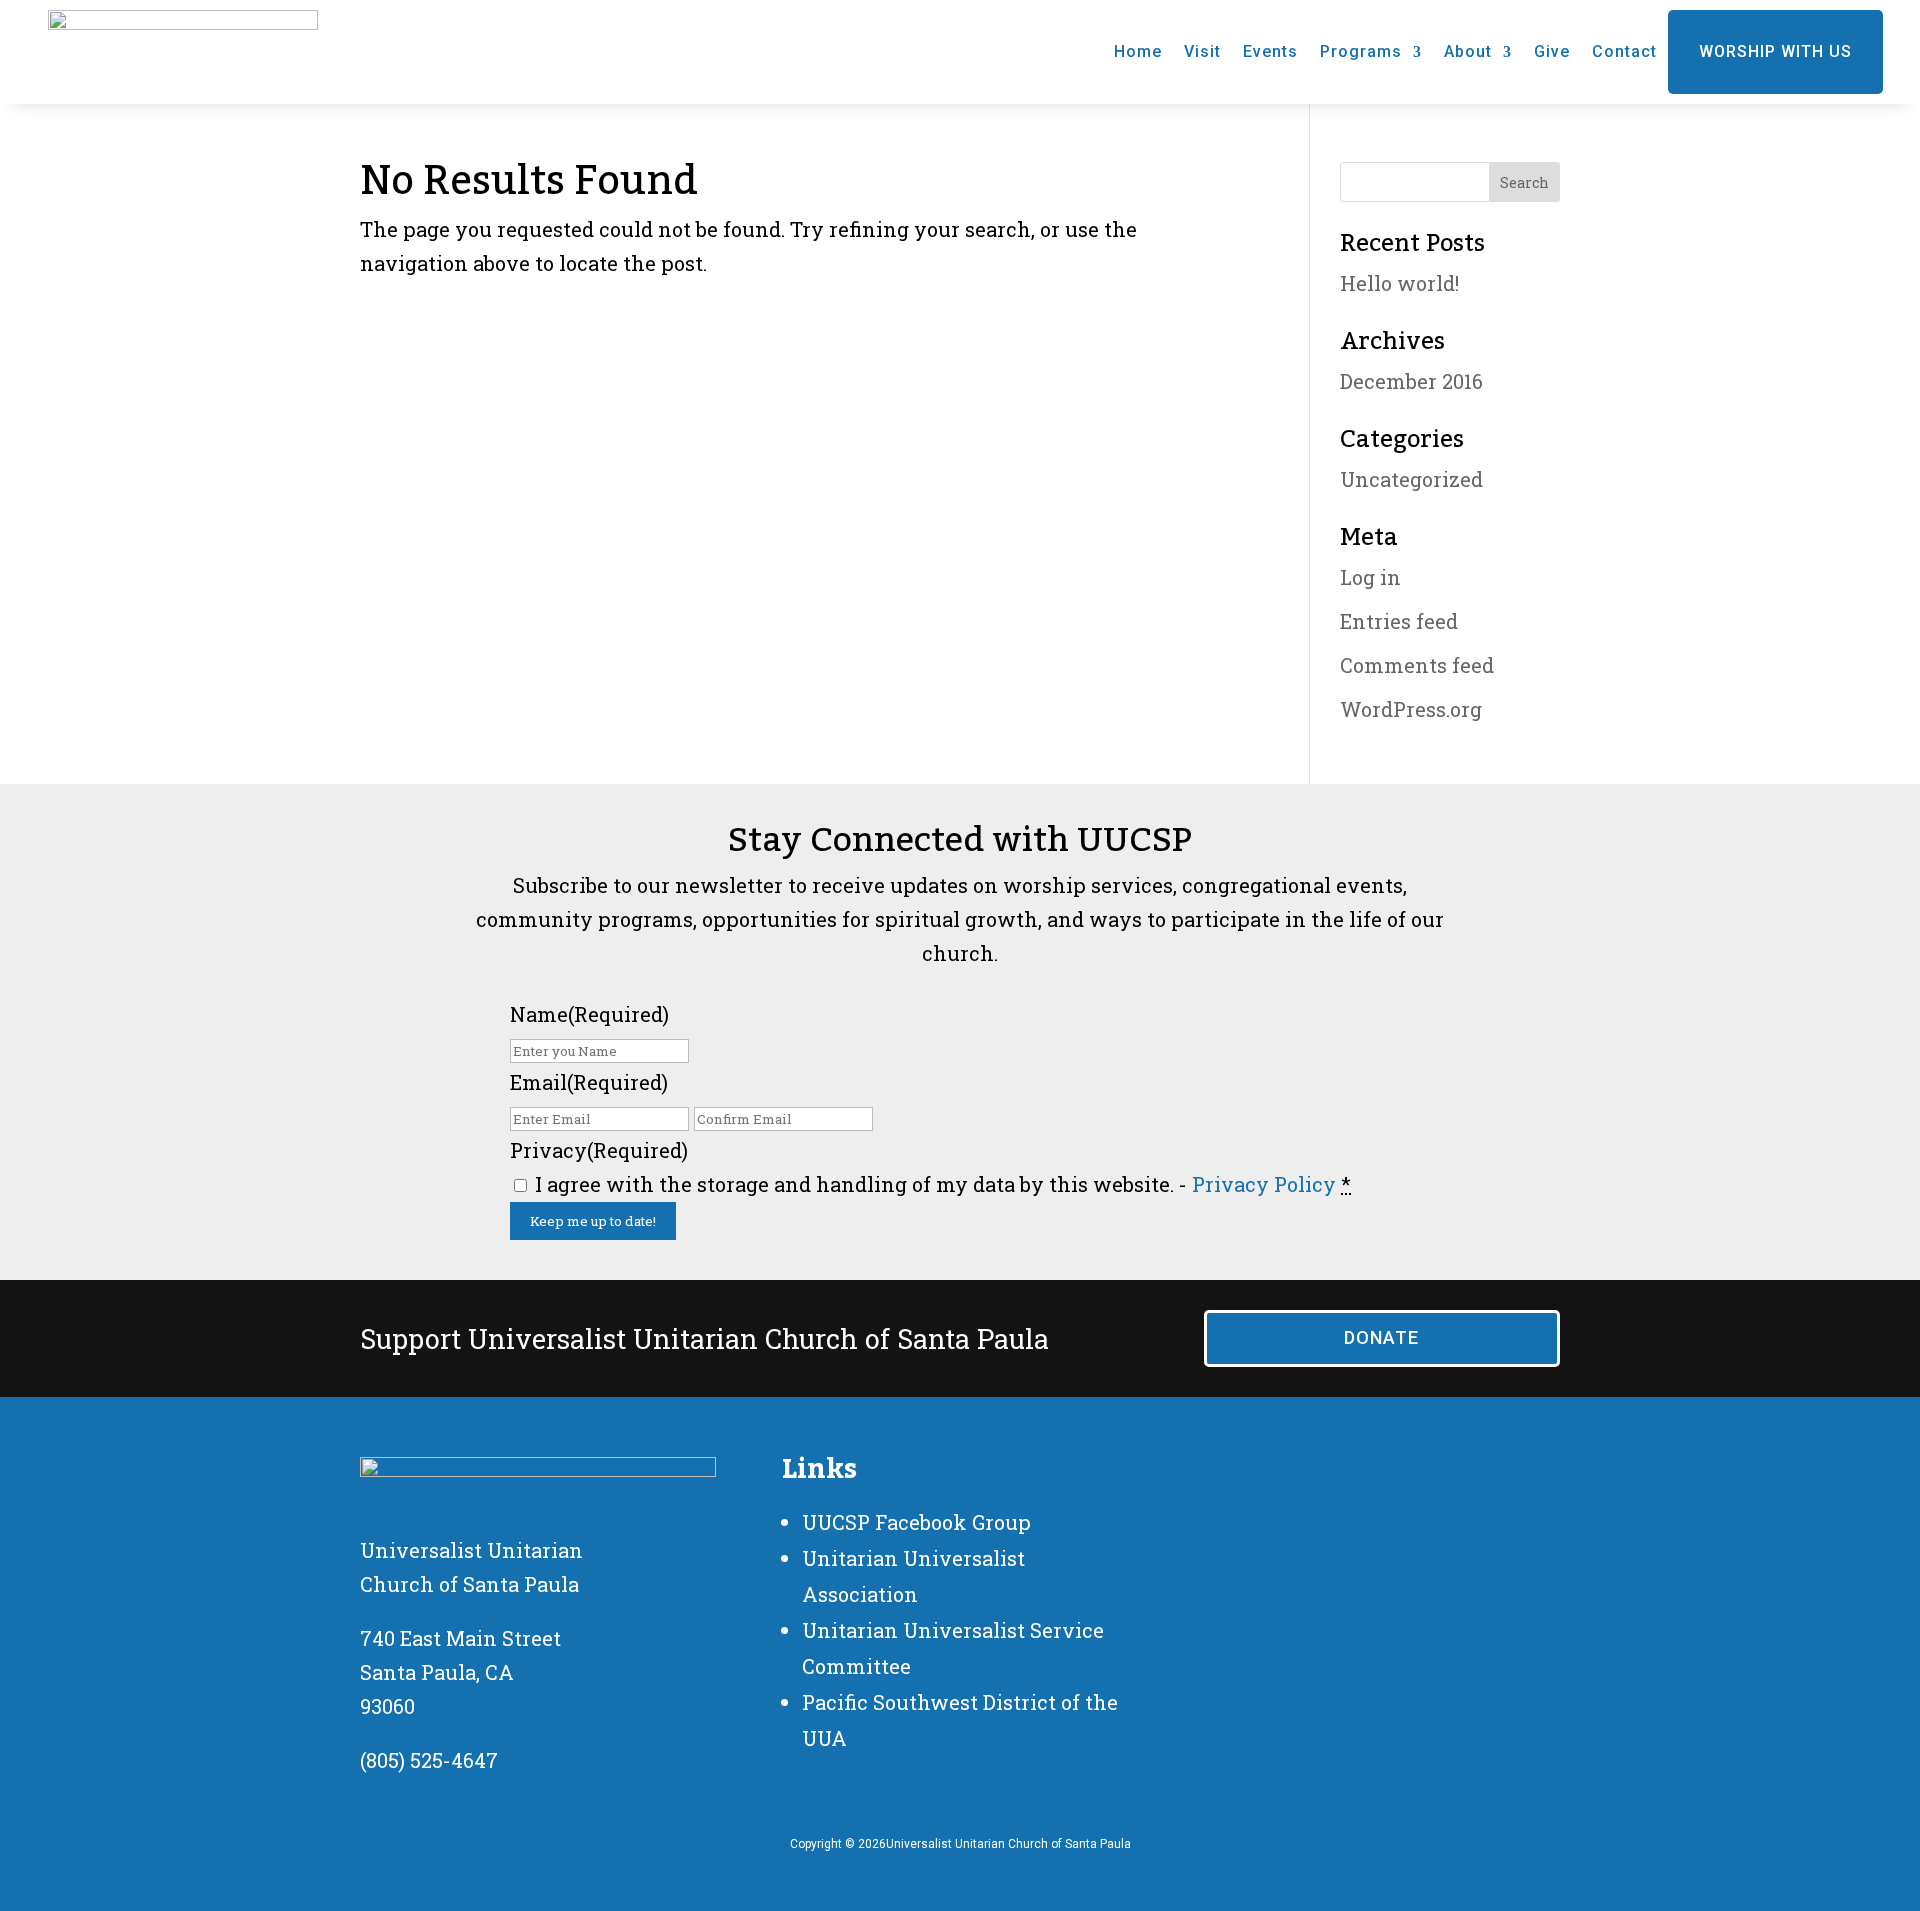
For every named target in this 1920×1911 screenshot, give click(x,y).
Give (1552, 51)
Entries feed (1399, 621)
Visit (1202, 51)
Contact (1624, 51)
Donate (1381, 1337)
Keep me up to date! (593, 1221)
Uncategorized (1411, 479)
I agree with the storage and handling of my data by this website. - (943, 1184)
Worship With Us (1775, 51)
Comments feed (1417, 665)
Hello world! (1399, 283)
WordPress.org (1411, 709)
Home (1138, 51)
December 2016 (1411, 381)
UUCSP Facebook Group (916, 1522)
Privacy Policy (1264, 1184)
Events (1270, 51)
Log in (1370, 577)
